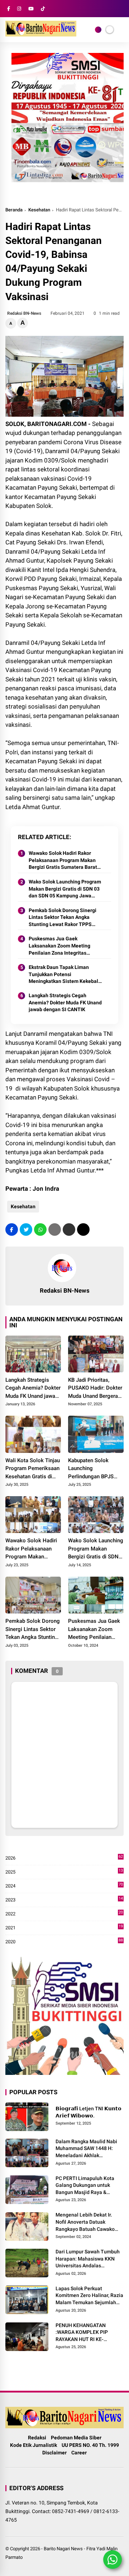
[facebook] (9, 9)
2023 (64, 1900)
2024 (64, 1886)
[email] (69, 1230)
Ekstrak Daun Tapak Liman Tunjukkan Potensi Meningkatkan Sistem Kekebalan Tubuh (66, 975)
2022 (64, 1914)
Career (79, 2453)
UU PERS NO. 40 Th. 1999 (90, 2445)
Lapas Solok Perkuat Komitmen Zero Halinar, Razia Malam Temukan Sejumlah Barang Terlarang (89, 2296)
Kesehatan (39, 210)
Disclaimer (54, 2453)
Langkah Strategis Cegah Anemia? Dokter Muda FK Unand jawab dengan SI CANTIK (65, 1002)
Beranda (14, 210)
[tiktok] (43, 9)
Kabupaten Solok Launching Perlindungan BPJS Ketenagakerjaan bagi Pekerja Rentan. (94, 1469)
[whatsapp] (40, 1230)
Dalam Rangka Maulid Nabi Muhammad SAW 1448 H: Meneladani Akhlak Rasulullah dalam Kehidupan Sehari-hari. (88, 2149)
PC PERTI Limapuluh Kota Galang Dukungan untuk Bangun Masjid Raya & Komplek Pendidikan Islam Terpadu (86, 2186)
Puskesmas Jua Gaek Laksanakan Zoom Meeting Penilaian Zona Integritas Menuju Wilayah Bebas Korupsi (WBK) (64, 946)
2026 (64, 1858)
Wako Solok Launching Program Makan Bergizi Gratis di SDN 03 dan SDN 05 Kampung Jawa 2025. (65, 889)
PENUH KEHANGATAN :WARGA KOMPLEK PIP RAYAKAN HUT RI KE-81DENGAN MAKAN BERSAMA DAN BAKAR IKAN (87, 2333)
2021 (64, 1928)
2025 (64, 1872)
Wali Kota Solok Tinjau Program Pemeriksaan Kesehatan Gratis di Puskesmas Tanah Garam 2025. (33, 1469)
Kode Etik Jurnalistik (34, 2445)
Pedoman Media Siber (76, 2438)
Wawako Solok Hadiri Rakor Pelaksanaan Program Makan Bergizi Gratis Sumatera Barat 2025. (63, 861)
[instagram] (19, 9)
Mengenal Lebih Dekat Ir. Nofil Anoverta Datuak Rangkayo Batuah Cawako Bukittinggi (85, 2222)
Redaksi (37, 2438)
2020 (64, 1942)
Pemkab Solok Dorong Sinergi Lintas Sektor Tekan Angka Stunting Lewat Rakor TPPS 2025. (63, 918)
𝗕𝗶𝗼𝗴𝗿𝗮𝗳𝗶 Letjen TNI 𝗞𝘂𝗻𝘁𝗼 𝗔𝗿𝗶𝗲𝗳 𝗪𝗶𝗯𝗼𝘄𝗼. (89, 2112)
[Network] (98, 30)
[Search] (121, 9)
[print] (55, 1230)
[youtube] (31, 9)
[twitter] (26, 1230)
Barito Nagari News (63, 2549)
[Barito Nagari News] (41, 34)
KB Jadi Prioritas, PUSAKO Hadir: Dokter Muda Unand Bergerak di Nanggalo (95, 1389)
